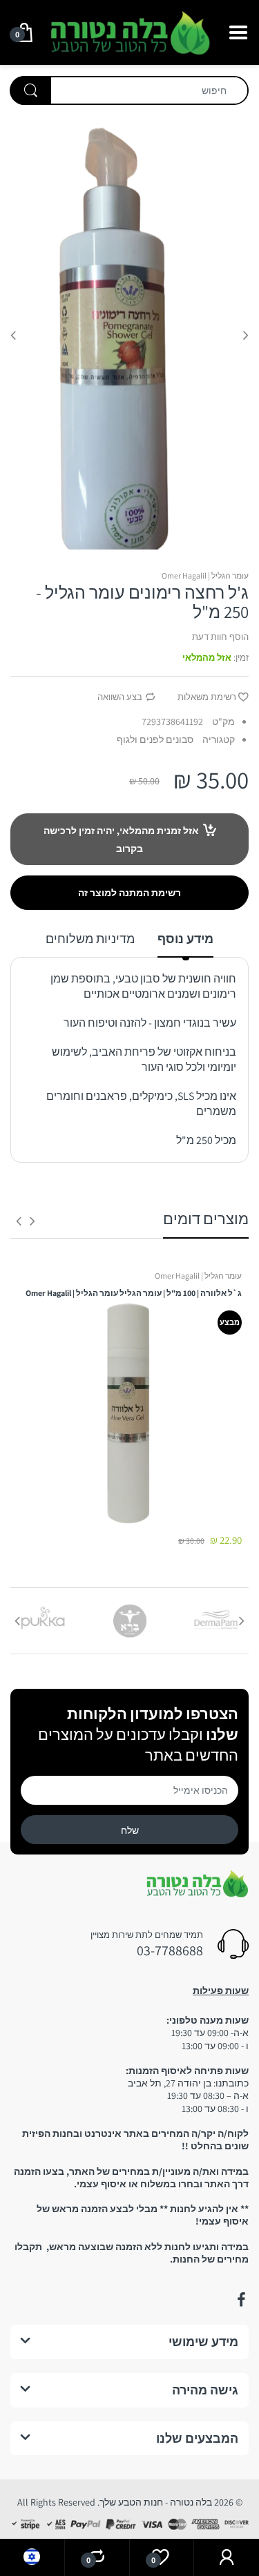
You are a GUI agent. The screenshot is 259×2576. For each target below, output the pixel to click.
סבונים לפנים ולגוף (155, 739)
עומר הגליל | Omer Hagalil (205, 575)
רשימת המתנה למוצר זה (129, 893)
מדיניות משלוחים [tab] (90, 939)
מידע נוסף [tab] (185, 939)
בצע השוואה (120, 697)
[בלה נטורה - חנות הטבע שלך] (129, 31)
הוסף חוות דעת (220, 637)
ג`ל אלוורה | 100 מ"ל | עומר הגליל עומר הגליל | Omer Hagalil (134, 1293)
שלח (130, 1830)
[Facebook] (241, 2300)
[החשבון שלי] (227, 2558)
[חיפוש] (30, 90)
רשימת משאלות (207, 697)
